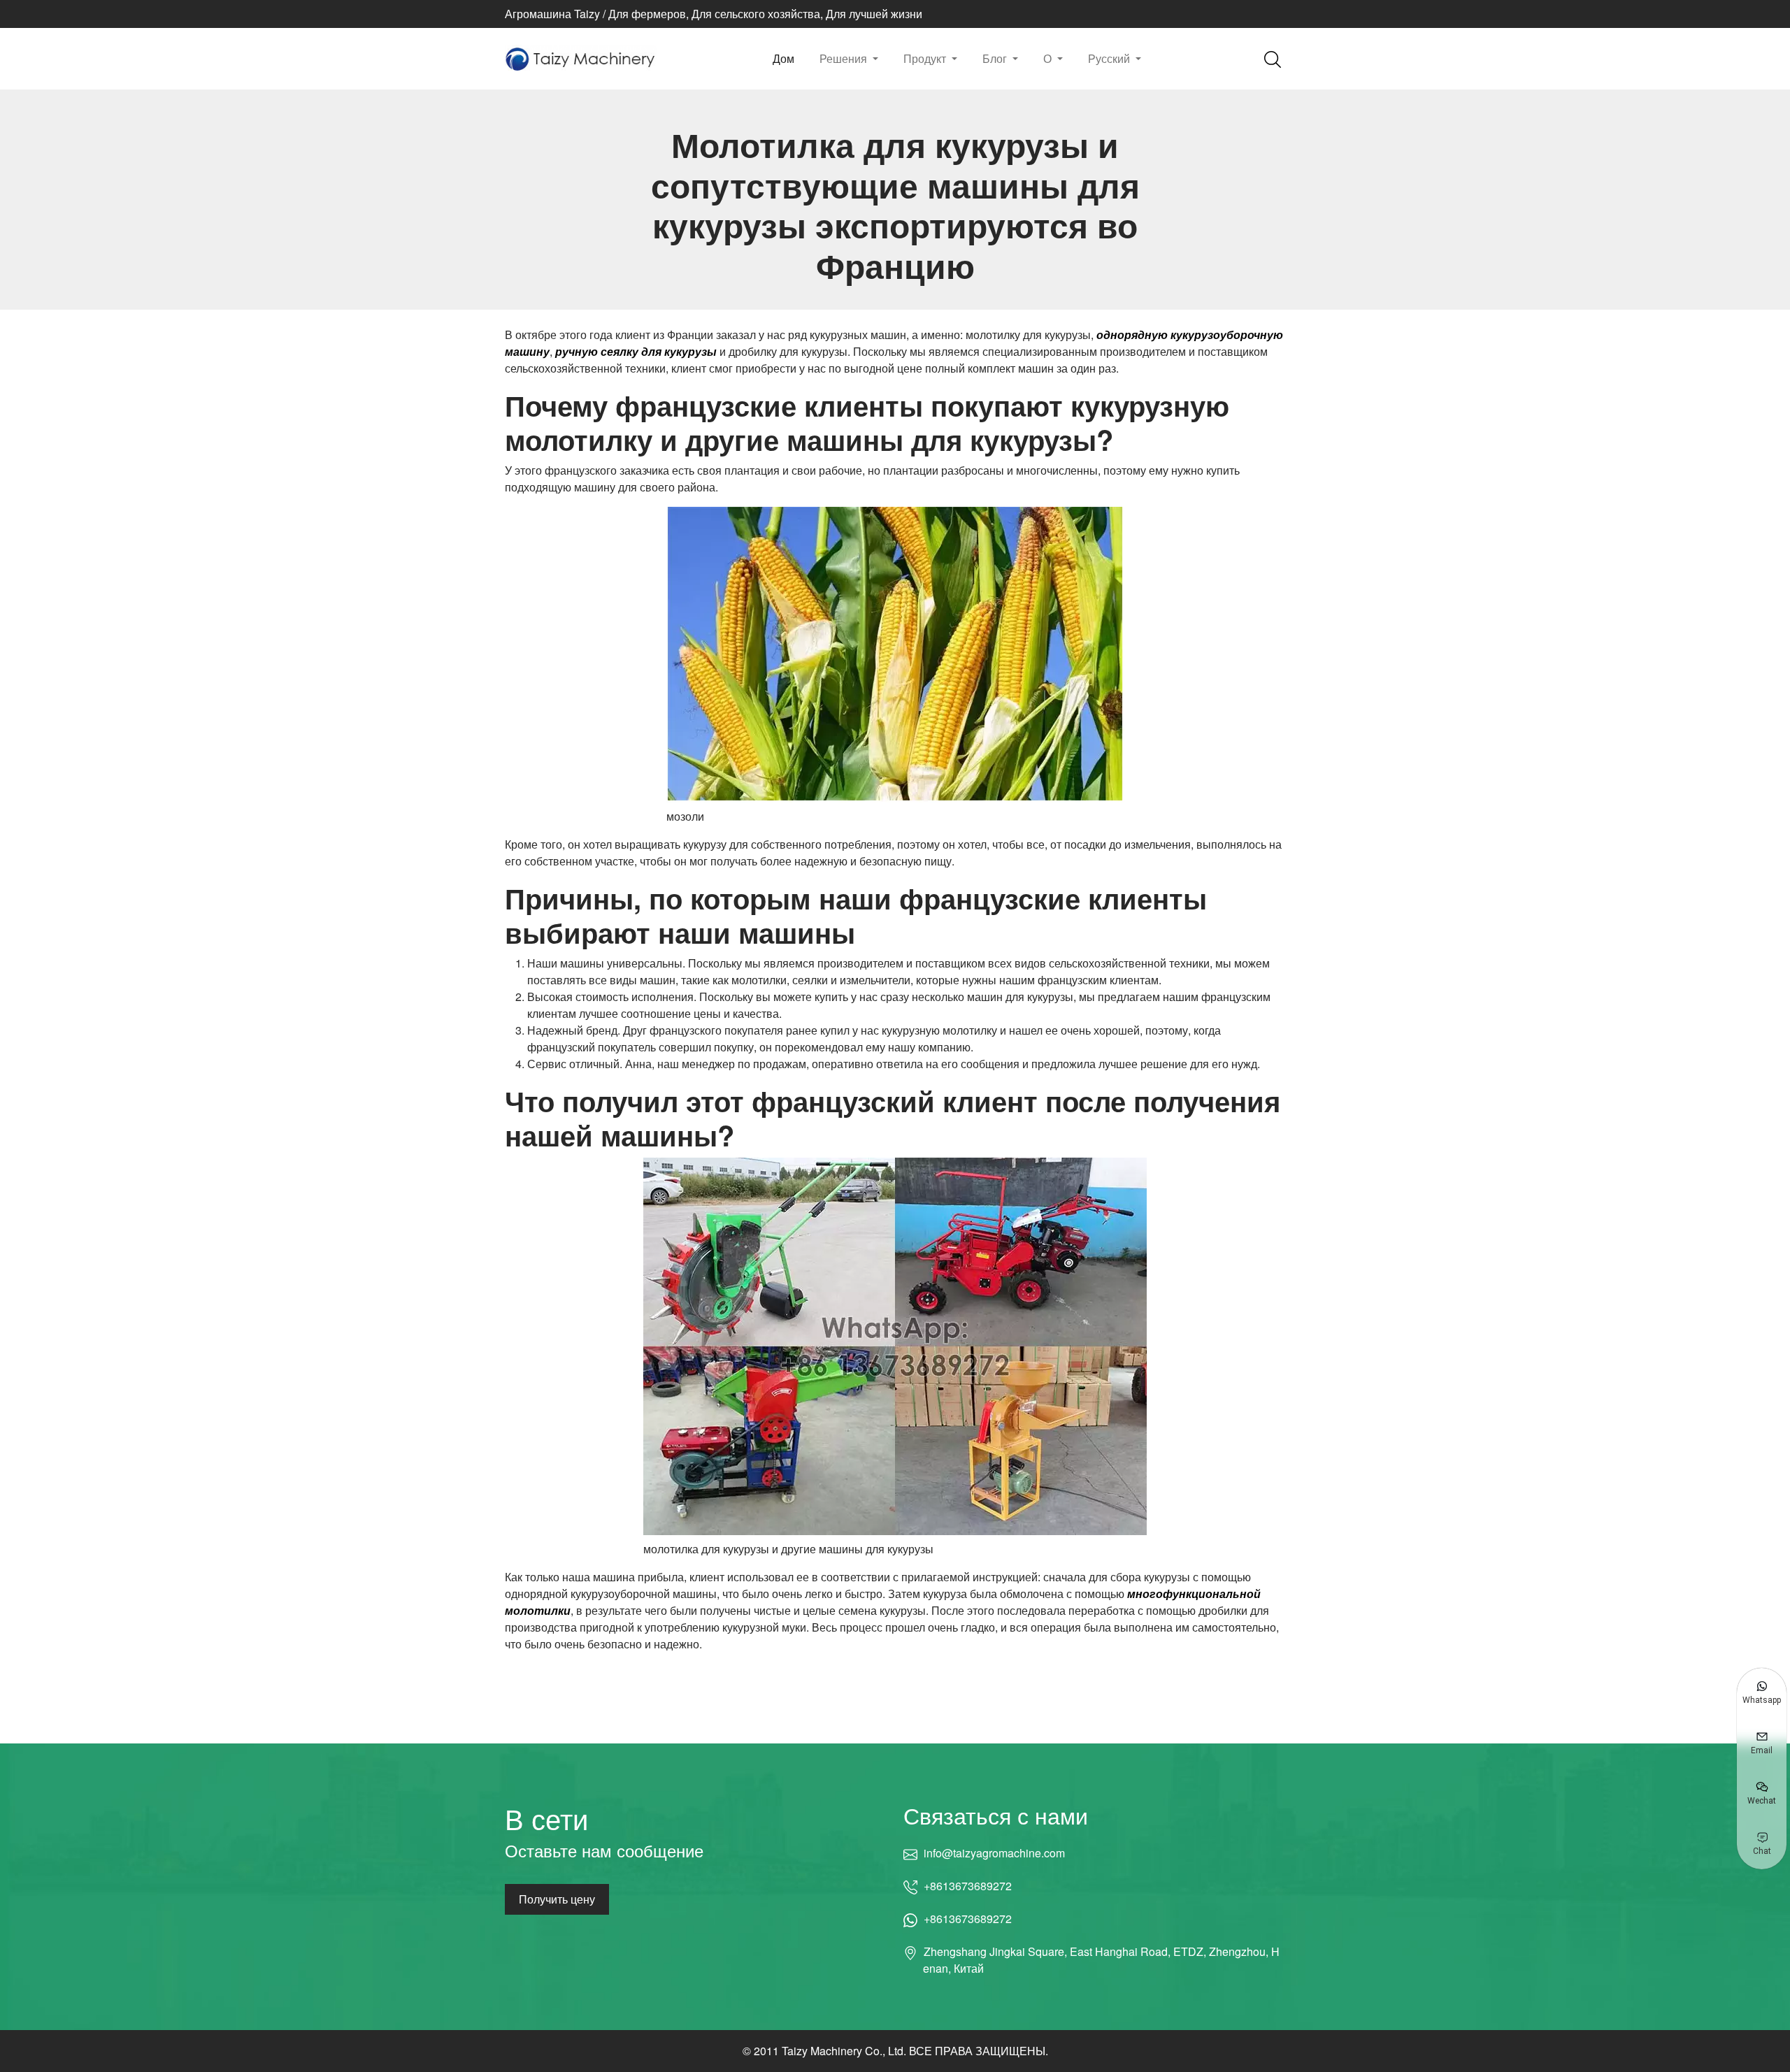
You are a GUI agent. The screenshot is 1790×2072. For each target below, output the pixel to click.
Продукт (926, 58)
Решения (845, 58)
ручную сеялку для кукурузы (636, 351)
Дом (783, 58)
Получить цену (557, 1899)
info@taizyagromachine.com (994, 1853)
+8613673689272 (968, 1886)
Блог (996, 58)
